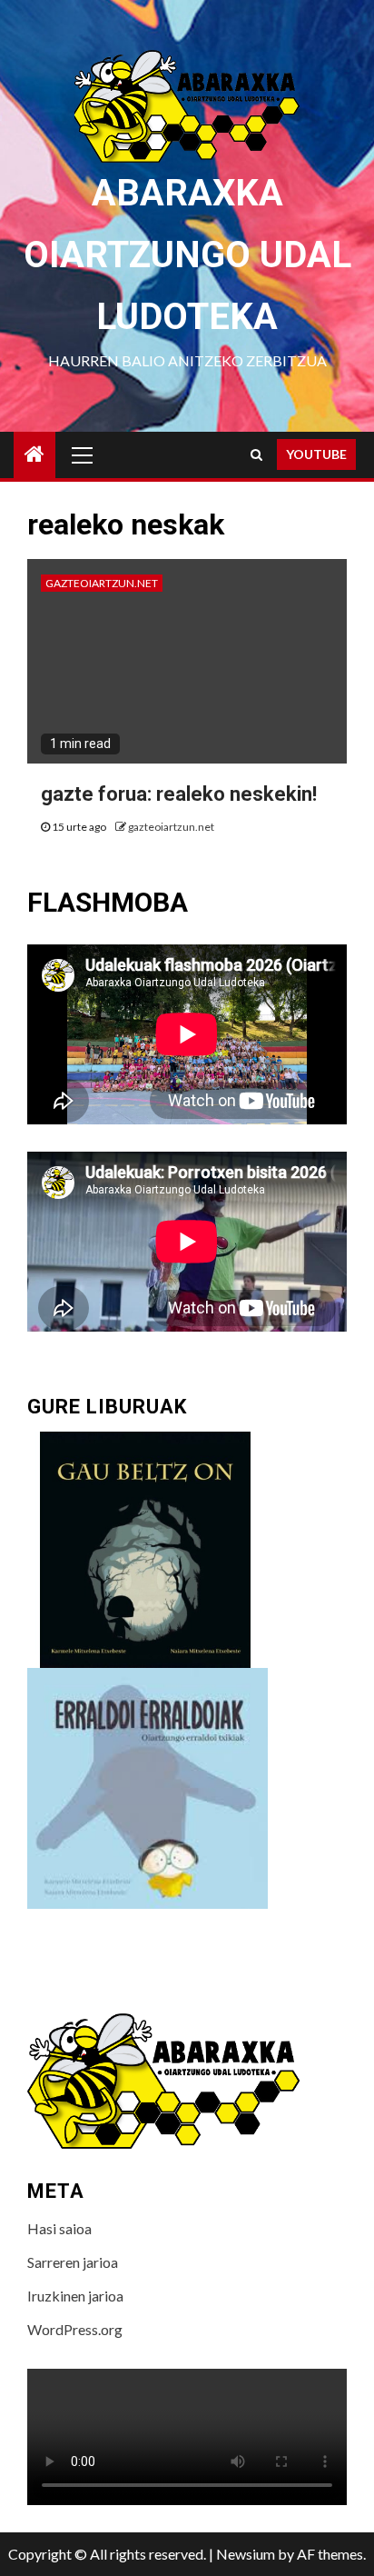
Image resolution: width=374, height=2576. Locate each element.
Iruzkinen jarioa (75, 2296)
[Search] (256, 454)
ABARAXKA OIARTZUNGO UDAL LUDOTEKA (187, 255)
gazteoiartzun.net (102, 583)
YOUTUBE (316, 454)
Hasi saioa (59, 2228)
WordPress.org (75, 2329)
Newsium (246, 2554)
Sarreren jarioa (73, 2262)
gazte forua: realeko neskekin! (179, 794)
